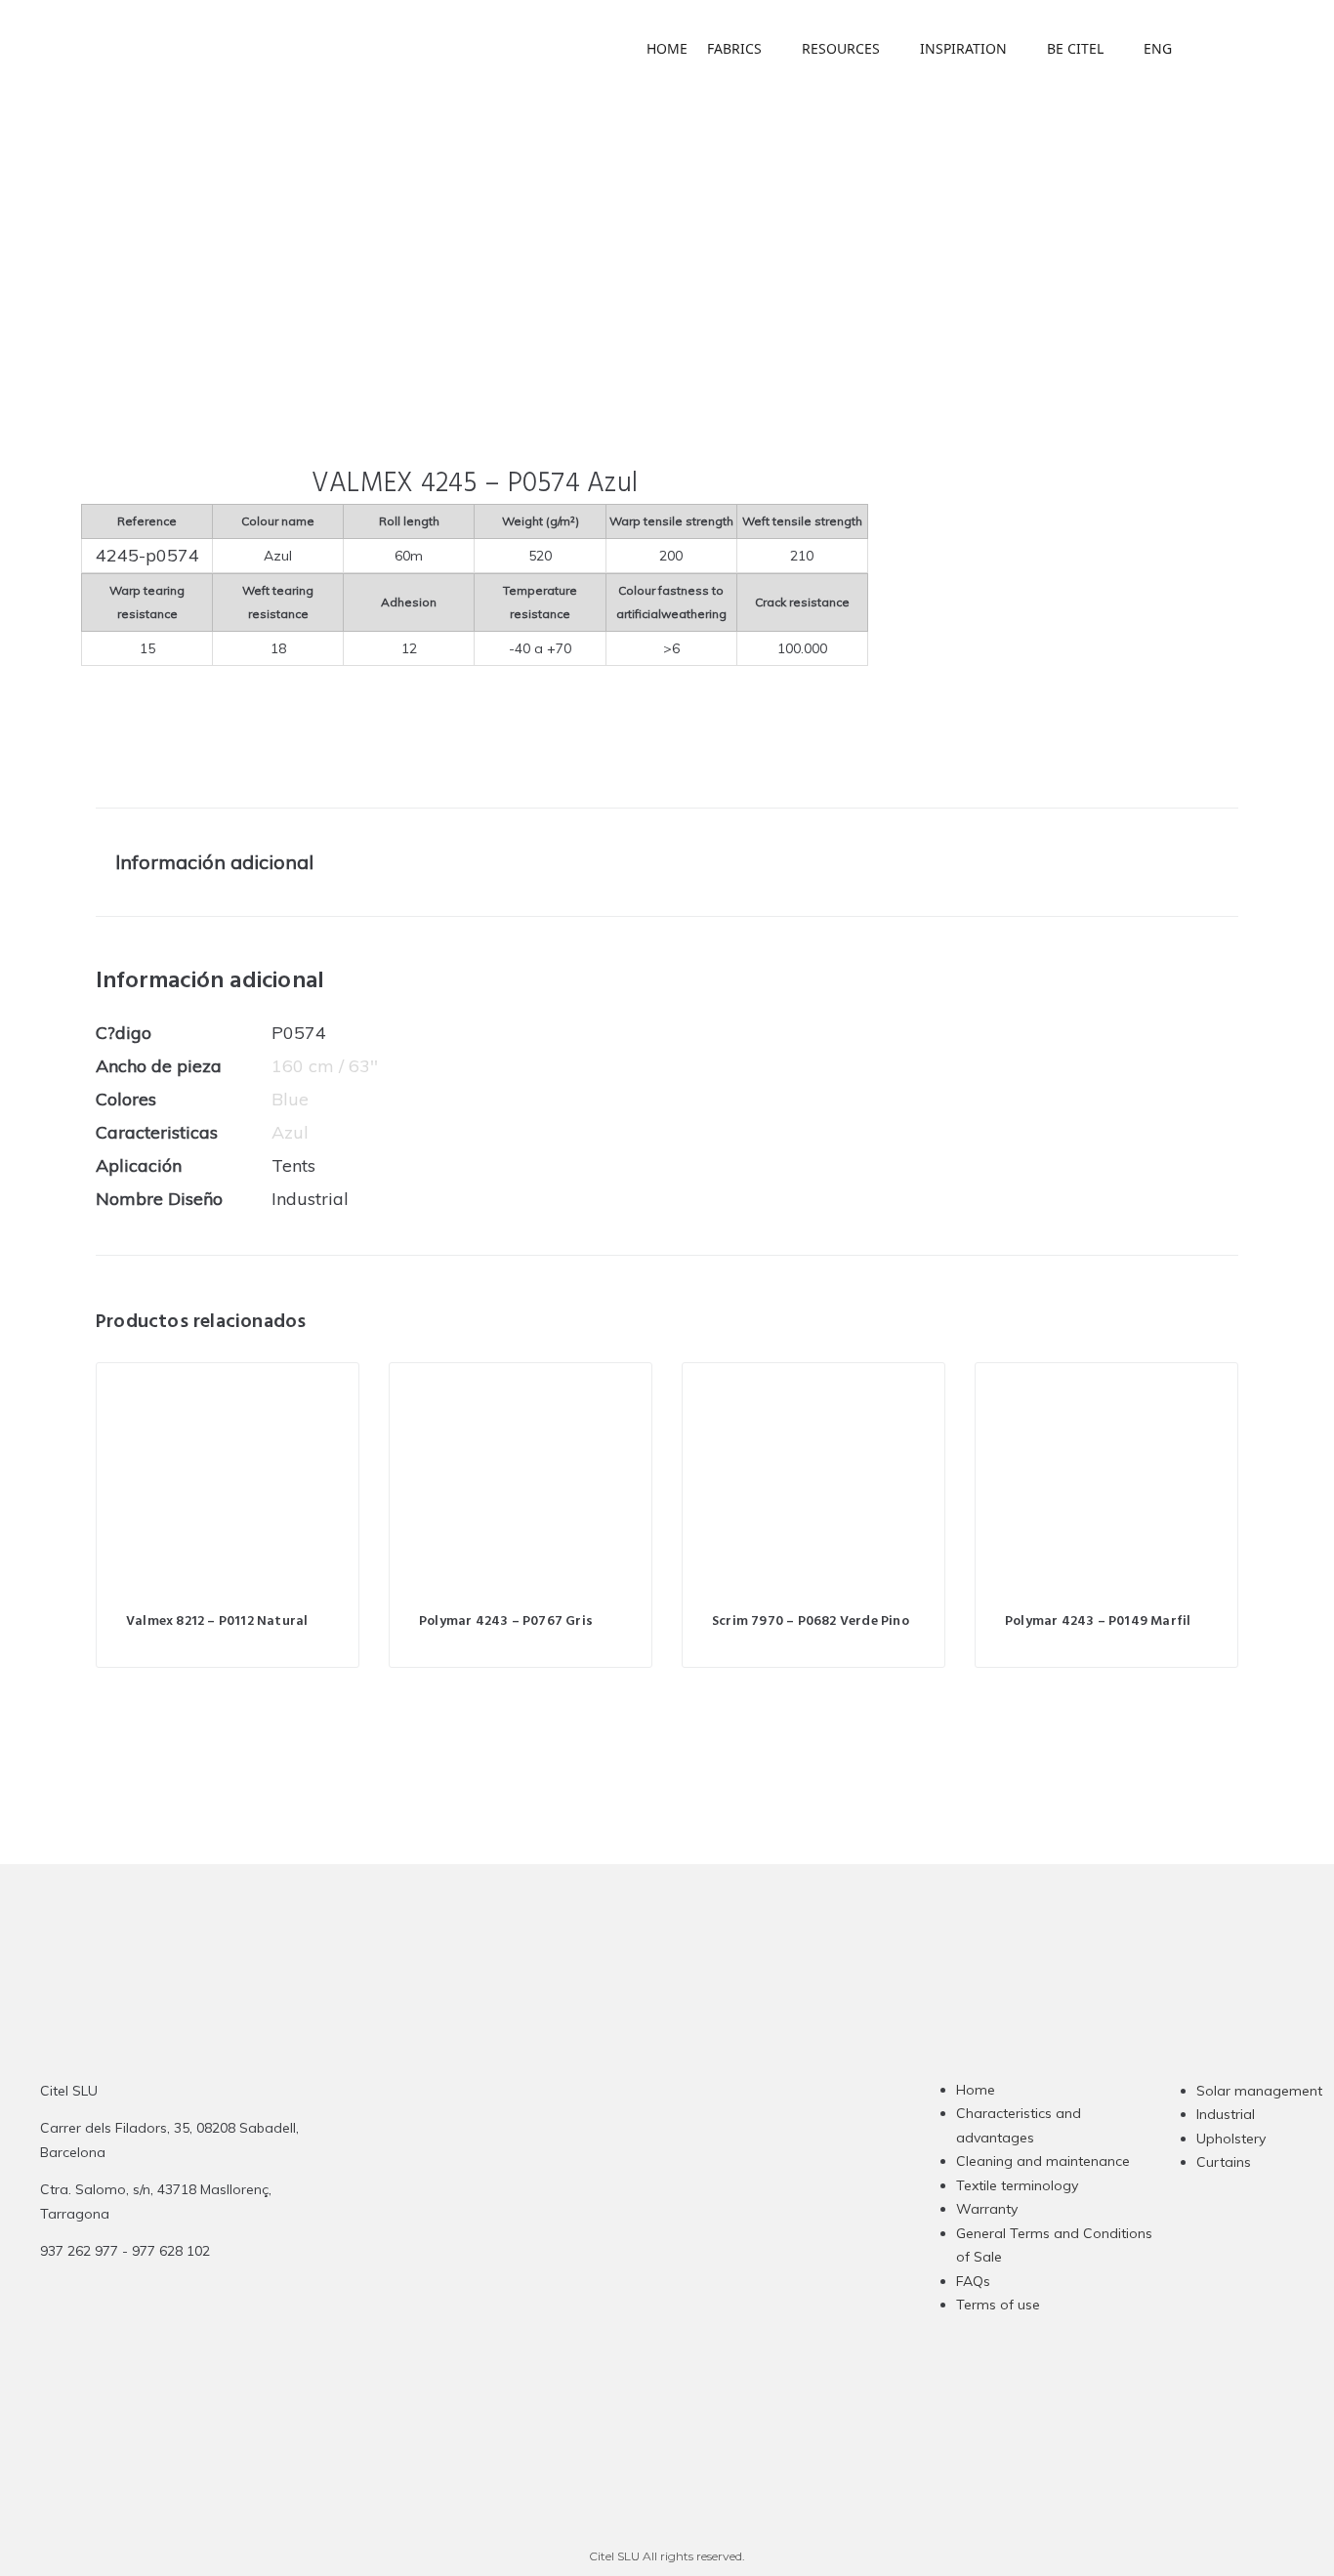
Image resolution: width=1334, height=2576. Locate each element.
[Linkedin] (663, 2222)
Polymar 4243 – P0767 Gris (506, 1621)
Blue (290, 1099)
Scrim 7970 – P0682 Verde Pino (811, 1621)
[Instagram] (587, 2222)
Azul (290, 1132)
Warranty (987, 2209)
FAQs (973, 2281)
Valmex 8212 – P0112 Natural (217, 1621)
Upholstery (1231, 2139)
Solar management (1259, 2091)
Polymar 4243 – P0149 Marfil (1098, 1621)
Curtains (1224, 2162)
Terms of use (998, 2305)
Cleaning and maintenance (1043, 2161)
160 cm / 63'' (325, 1066)
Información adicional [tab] (214, 862)
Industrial (1226, 2114)
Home (976, 2090)
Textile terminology (1017, 2185)
